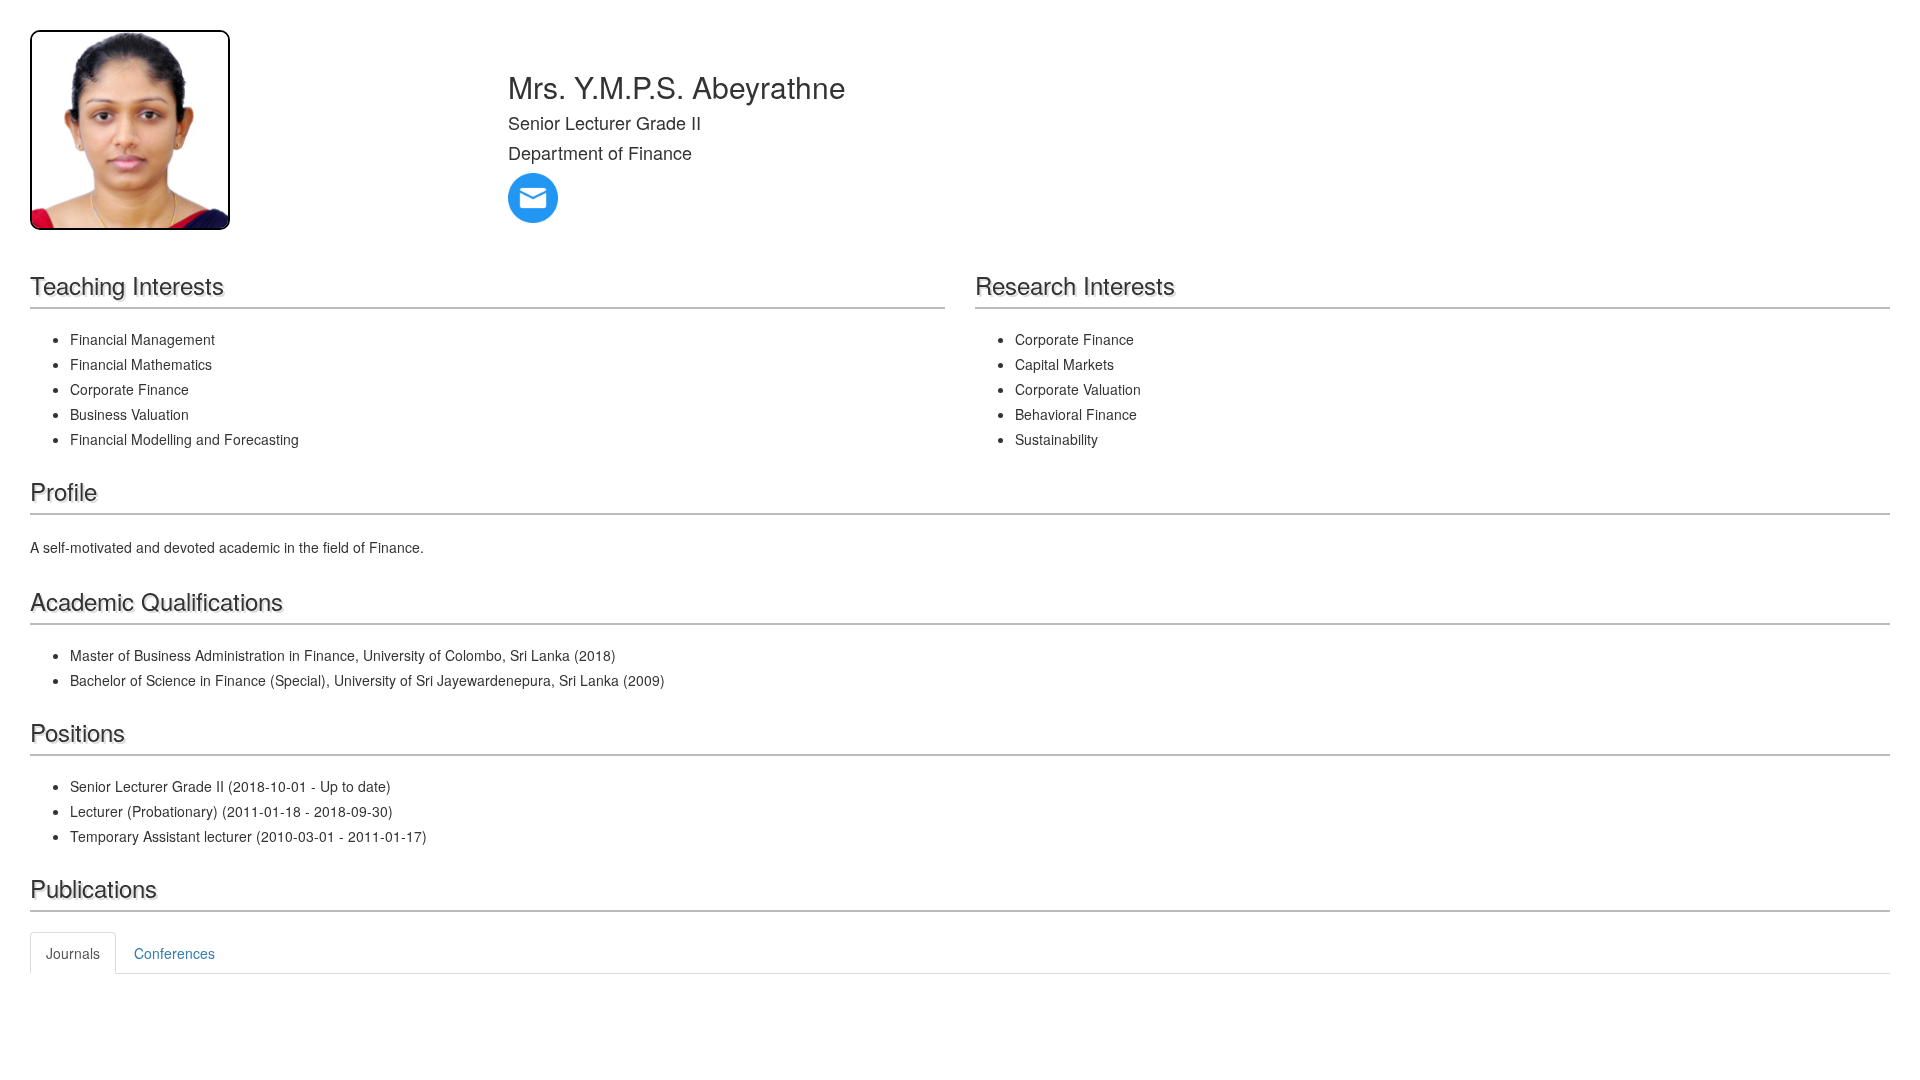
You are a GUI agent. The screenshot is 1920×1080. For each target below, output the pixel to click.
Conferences (174, 953)
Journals (73, 953)
